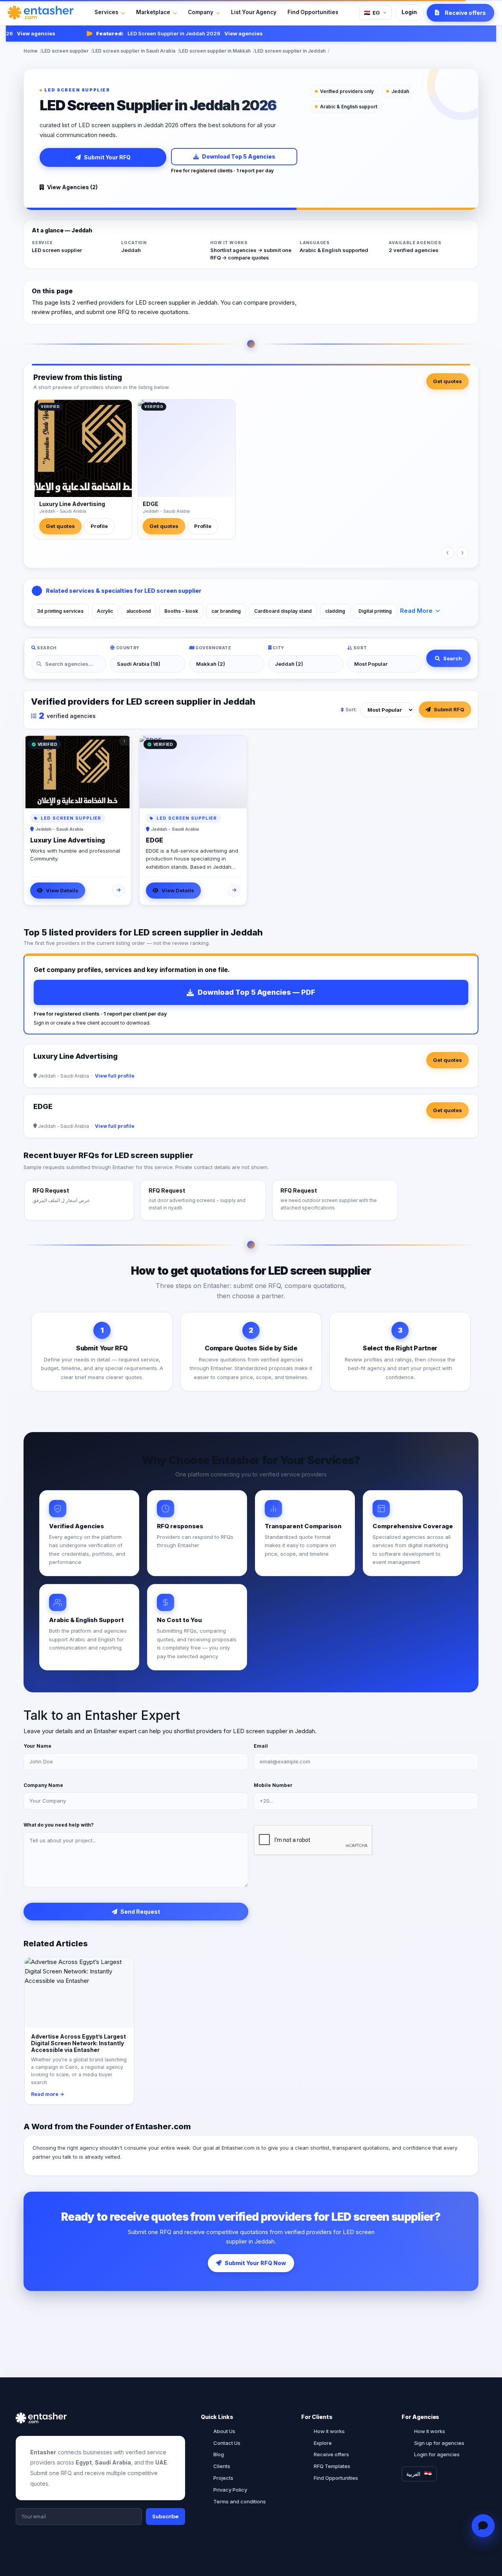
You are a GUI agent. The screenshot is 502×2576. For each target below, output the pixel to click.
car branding (226, 611)
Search (453, 658)
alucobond (139, 611)
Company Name (43, 1785)
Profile (99, 526)
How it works (329, 2431)
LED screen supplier (65, 51)
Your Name (37, 1746)
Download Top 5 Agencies (239, 156)
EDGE (151, 504)
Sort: (351, 710)
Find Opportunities (313, 12)
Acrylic (105, 611)
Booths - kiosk (181, 611)
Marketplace (153, 12)
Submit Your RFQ (107, 157)
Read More (416, 611)
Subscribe (166, 2516)
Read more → (48, 2094)
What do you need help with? (59, 1825)
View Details (62, 890)
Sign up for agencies (439, 2443)
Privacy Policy (230, 2490)
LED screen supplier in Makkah (215, 51)
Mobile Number (273, 1785)
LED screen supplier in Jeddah (290, 51)
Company (201, 12)
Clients (222, 2466)
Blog (219, 2454)
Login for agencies (437, 2454)
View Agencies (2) (72, 187)
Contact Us (227, 2443)
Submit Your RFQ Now (255, 2263)
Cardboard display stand (283, 611)
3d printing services (60, 611)
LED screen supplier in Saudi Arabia (134, 51)
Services (106, 12)
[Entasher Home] (41, 13)
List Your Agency (254, 12)
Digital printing (375, 611)
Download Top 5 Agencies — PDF (256, 992)
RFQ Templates (332, 2466)
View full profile (115, 1076)
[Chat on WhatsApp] (483, 2526)
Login (409, 12)
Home (31, 51)
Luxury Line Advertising (72, 504)
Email (261, 1746)
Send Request (140, 1912)
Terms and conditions (240, 2501)
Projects (223, 2478)
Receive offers (331, 2454)
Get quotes (447, 381)
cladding (335, 611)
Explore (323, 2443)
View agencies (221, 33)
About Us (224, 2431)
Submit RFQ (449, 709)
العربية (413, 2474)
